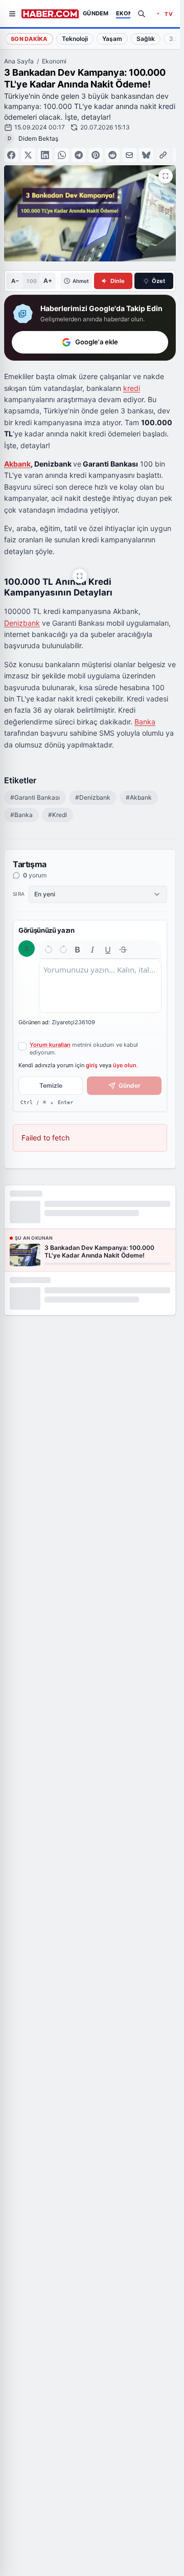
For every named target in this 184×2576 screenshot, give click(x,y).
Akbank (17, 464)
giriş (92, 1065)
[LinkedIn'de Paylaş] (45, 155)
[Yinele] (63, 950)
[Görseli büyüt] (80, 576)
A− (15, 281)
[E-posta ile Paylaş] (129, 155)
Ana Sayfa (19, 61)
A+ (48, 281)
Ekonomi (54, 61)
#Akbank (139, 797)
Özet (158, 281)
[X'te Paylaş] (28, 155)
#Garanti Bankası (35, 797)
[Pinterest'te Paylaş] (96, 155)
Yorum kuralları (50, 1045)
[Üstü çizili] (123, 950)
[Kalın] (78, 950)
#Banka (21, 815)
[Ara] (142, 14)
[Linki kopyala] (163, 155)
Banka (145, 722)
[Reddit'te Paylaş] (112, 155)
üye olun (125, 1065)
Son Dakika (29, 39)
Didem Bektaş (38, 138)
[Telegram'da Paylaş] (79, 155)
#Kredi (57, 815)
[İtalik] (93, 950)
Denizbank (22, 623)
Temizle (51, 1085)
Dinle (118, 281)
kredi (132, 388)
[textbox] (100, 986)
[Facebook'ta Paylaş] (11, 155)
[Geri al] (49, 950)
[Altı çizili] (108, 950)
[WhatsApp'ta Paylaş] (62, 155)
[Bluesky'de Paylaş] (146, 155)
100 (31, 281)
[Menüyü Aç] (12, 14)
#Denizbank (93, 797)
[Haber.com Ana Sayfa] (50, 14)
